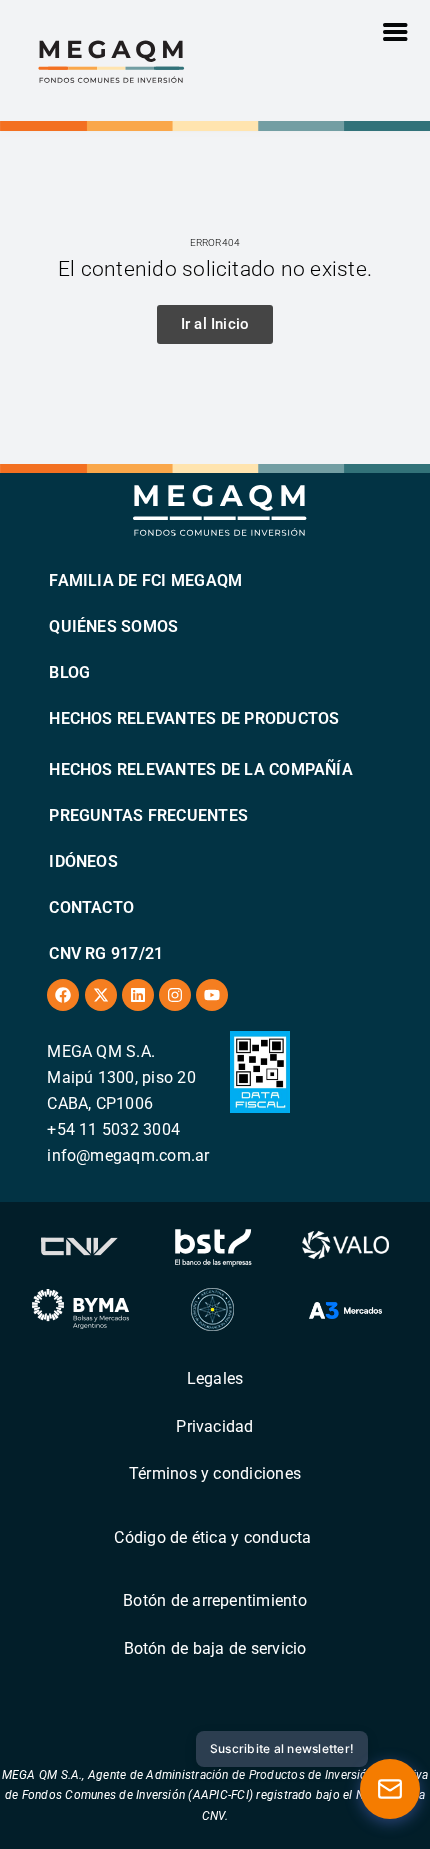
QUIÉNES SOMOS (113, 626)
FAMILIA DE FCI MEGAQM (145, 580)
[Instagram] (175, 995)
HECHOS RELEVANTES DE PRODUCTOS (194, 718)
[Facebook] (63, 995)
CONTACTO (91, 907)
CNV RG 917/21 (106, 953)
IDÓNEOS (83, 861)
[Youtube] (212, 995)
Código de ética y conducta (212, 1537)
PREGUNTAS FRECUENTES (148, 815)
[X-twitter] (101, 995)
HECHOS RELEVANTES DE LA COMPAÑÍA (201, 769)
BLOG (69, 672)
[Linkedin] (138, 995)
